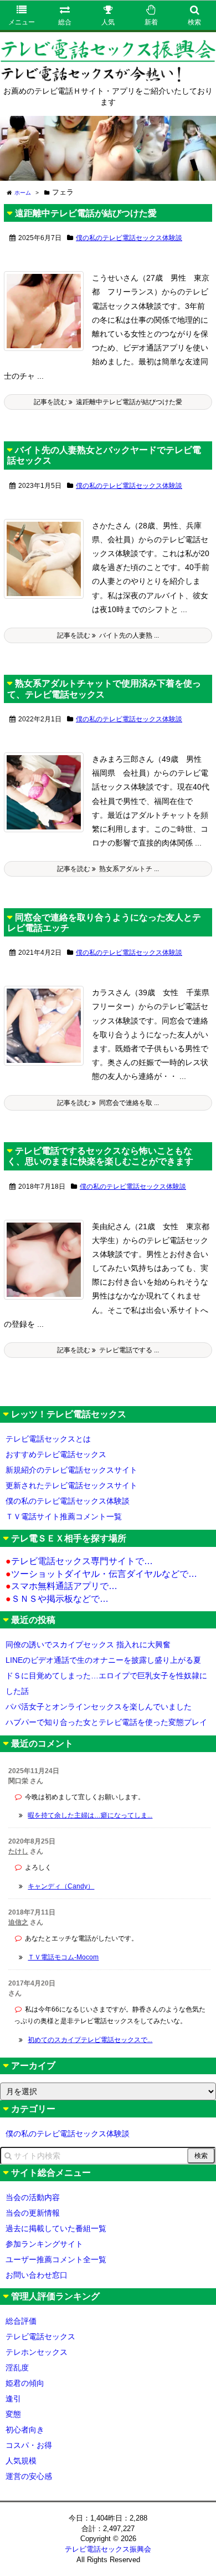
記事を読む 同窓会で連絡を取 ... (108, 1103)
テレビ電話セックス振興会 (108, 2549)
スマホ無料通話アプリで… (61, 1586)
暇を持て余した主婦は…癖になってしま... (90, 1815)
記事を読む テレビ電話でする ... (108, 1350)
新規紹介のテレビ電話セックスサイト (71, 1470)
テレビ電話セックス (40, 2336)
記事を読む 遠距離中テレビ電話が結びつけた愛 (108, 402)
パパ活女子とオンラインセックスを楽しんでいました (99, 1707)
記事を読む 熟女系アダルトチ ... (108, 869)
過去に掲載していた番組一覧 (56, 2228)
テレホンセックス (37, 2352)
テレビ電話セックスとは (48, 1439)
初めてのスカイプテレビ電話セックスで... (90, 2040)
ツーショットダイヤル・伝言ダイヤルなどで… (101, 1574)
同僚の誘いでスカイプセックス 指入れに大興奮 (88, 1645)
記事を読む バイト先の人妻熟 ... (108, 635)
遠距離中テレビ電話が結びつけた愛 (86, 213)
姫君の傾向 (25, 2383)
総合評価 (21, 2321)
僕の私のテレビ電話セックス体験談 (129, 238)
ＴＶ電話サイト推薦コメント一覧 (64, 1516)
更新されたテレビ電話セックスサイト (71, 1485)
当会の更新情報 (33, 2213)
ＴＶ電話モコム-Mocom (63, 1957)
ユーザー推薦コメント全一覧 (56, 2259)
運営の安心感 (29, 2476)
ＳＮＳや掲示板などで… (57, 1599)
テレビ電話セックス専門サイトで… (79, 1561)
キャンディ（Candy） (61, 1886)
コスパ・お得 (29, 2445)
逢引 (13, 2399)
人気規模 (21, 2461)
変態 (13, 2414)
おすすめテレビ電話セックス (56, 1454)
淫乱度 (17, 2368)
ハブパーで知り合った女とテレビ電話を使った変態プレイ (106, 1722)
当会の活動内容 (33, 2197)
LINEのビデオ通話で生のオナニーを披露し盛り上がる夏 (103, 1660)
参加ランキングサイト (44, 2244)
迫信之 (18, 1922)
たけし (18, 1851)
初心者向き (25, 2430)
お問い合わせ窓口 (37, 2275)
